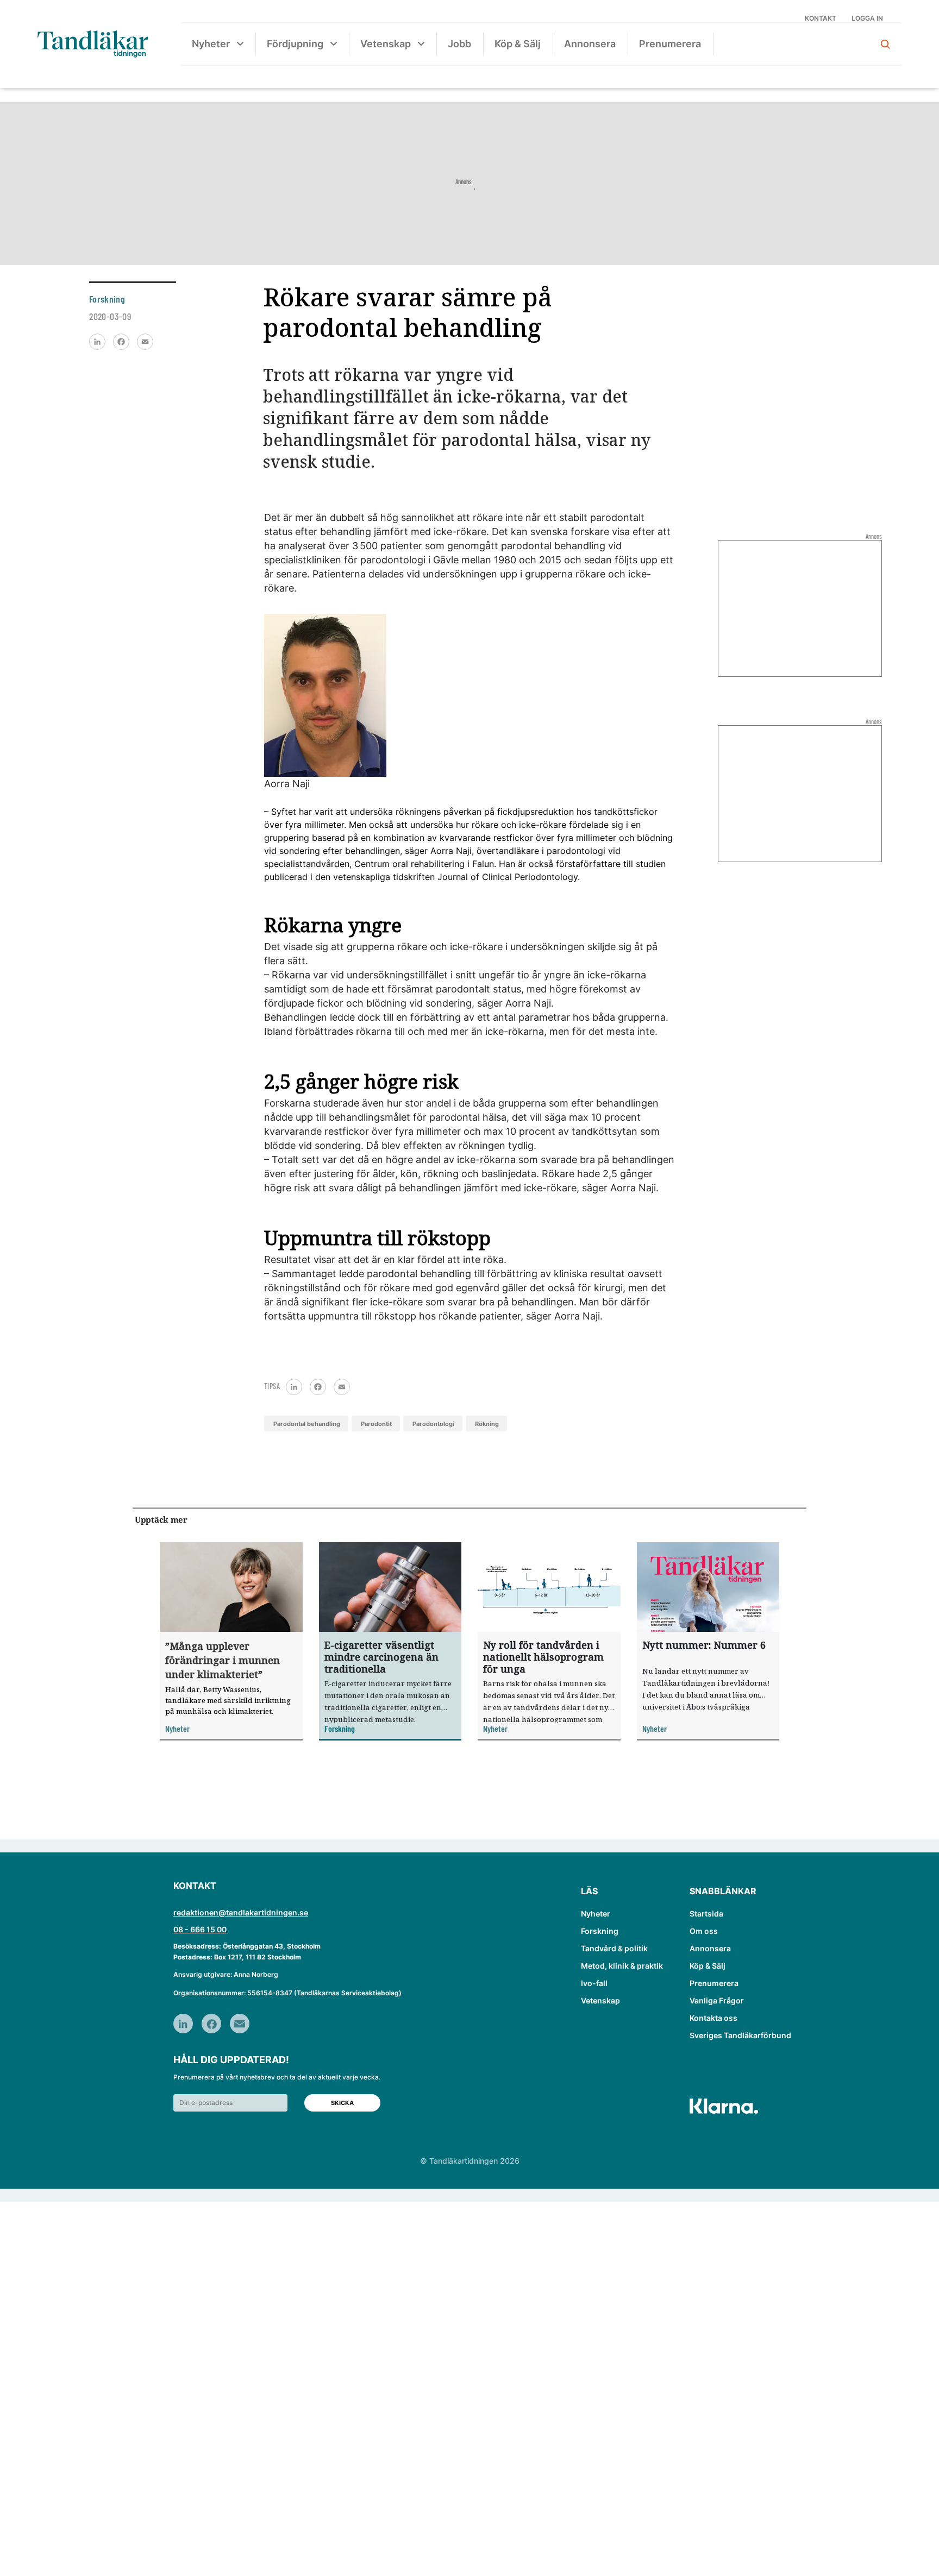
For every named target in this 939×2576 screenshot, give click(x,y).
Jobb (459, 44)
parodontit (376, 1424)
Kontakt (821, 18)
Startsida (706, 1914)
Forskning (600, 1931)
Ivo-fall (594, 1983)
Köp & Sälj (518, 44)
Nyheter (211, 44)
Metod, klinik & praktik (622, 1966)
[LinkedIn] (97, 342)
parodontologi (433, 1424)
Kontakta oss (713, 2018)
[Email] (145, 342)
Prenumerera (670, 44)
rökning (487, 1424)
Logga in (867, 18)
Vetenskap (386, 44)
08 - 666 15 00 (200, 1929)
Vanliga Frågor (717, 2000)
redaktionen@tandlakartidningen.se (241, 1912)
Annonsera (590, 44)
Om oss (704, 1931)
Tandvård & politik (614, 1948)
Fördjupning (295, 44)
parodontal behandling (307, 1424)
